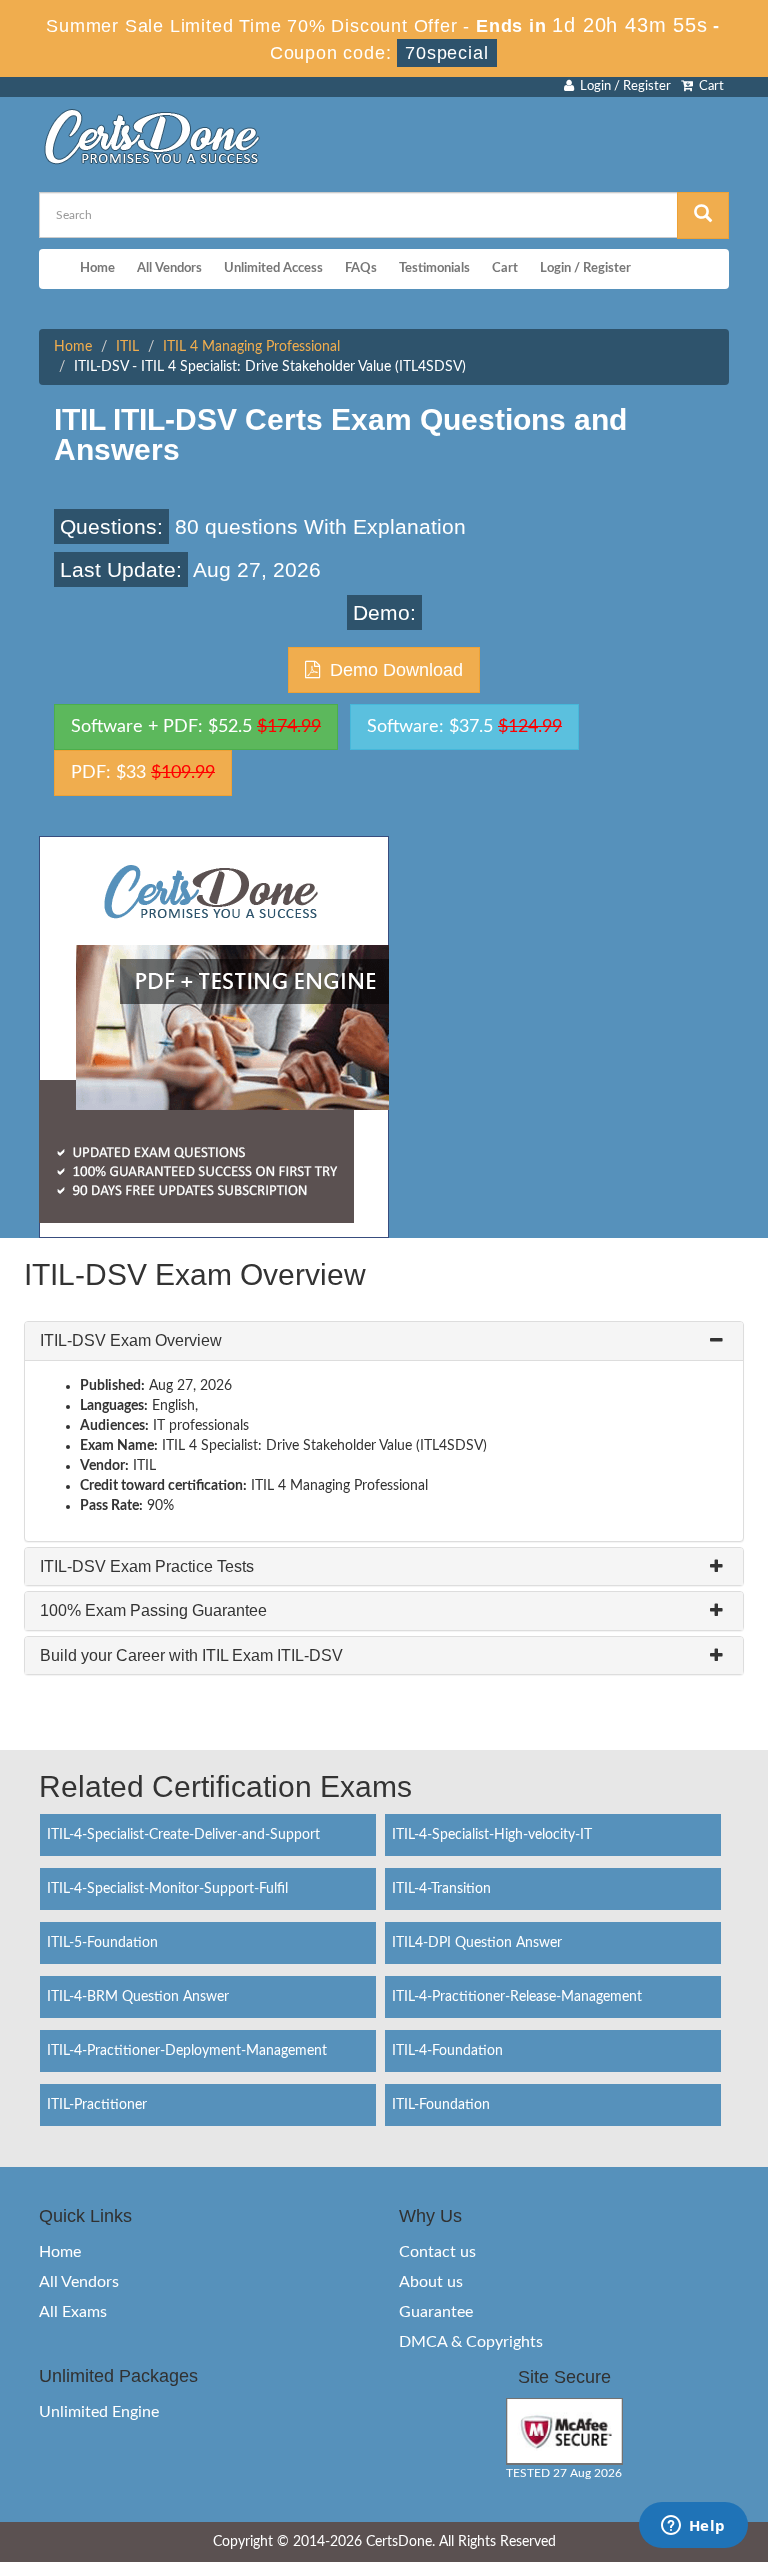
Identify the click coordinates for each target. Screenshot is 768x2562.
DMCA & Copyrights (471, 2342)
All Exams (73, 2312)
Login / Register (622, 86)
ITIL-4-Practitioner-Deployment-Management (187, 2051)
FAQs (361, 268)
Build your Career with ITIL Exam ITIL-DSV (191, 1655)
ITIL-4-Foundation (447, 2051)
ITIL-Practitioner (97, 2105)
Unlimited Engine (99, 2412)
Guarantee (436, 2312)
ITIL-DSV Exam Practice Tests (147, 1566)
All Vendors (169, 268)
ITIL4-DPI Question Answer (477, 1943)
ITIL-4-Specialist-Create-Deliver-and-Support (183, 1835)
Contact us (437, 2252)
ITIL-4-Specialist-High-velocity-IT (492, 1835)
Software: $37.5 (464, 727)
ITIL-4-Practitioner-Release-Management (517, 1997)
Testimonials (434, 268)
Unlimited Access (273, 268)
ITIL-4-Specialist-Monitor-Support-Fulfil (167, 1889)
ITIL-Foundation (441, 2105)
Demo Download (391, 670)
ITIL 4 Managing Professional (251, 347)
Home (97, 268)
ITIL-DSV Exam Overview (131, 1340)
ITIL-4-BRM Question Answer (138, 1997)
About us (431, 2282)
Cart (708, 86)
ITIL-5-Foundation (102, 1943)
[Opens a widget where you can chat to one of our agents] (693, 2527)
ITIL (127, 347)
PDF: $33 (143, 773)
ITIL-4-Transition (441, 1889)
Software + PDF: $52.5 (196, 727)
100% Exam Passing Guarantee (153, 1610)
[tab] (384, 1341)
